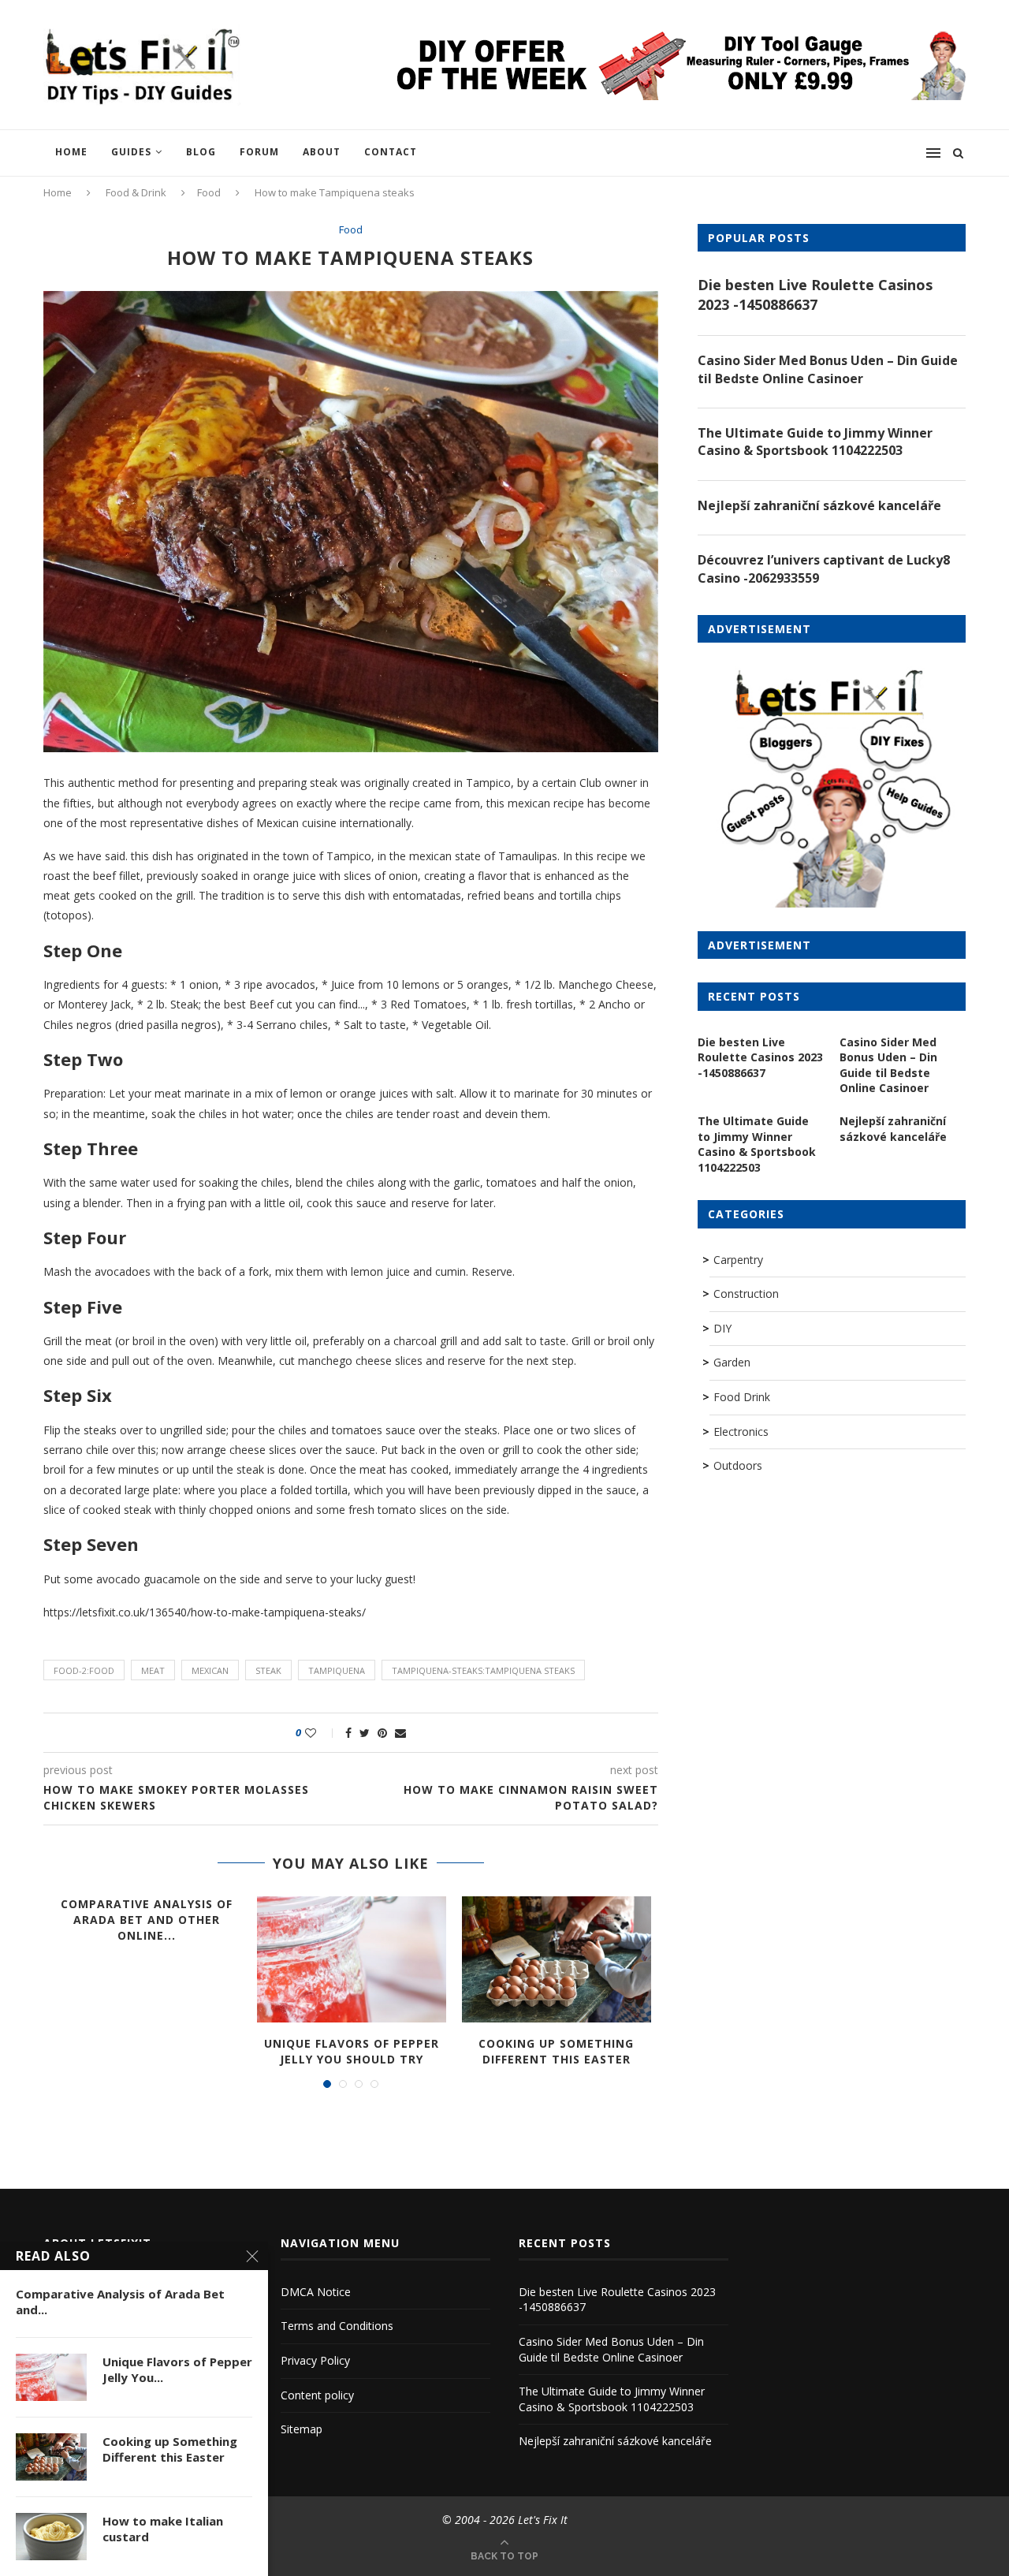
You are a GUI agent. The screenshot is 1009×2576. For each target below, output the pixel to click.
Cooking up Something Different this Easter (556, 2051)
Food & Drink (136, 192)
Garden (732, 1362)
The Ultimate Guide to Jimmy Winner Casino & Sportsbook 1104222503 (815, 442)
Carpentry (738, 1260)
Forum (259, 152)
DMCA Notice (316, 2292)
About (322, 152)
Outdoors (738, 1465)
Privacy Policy (315, 2360)
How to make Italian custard (163, 2529)
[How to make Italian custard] (51, 2537)
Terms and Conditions (337, 2326)
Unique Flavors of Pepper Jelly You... (177, 2369)
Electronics (741, 1432)
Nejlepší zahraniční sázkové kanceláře (819, 505)
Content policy (317, 2395)
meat (153, 1670)
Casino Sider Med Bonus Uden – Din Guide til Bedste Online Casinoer (828, 369)
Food (209, 192)
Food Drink (742, 1397)
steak (268, 1670)
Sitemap (302, 2429)
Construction (746, 1294)
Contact (391, 152)
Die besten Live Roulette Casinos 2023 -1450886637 (815, 295)
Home (71, 152)
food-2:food (84, 1670)
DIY (722, 1328)
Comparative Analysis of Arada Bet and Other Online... (147, 1919)
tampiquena (337, 1670)
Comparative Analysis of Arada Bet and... (120, 2302)
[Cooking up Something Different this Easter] (557, 1959)
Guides (131, 152)
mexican (210, 1670)
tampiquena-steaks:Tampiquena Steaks (483, 1670)
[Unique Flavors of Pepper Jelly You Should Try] (352, 1959)
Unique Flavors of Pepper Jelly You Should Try (352, 2051)
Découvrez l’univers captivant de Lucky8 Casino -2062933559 (824, 569)
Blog (201, 152)
